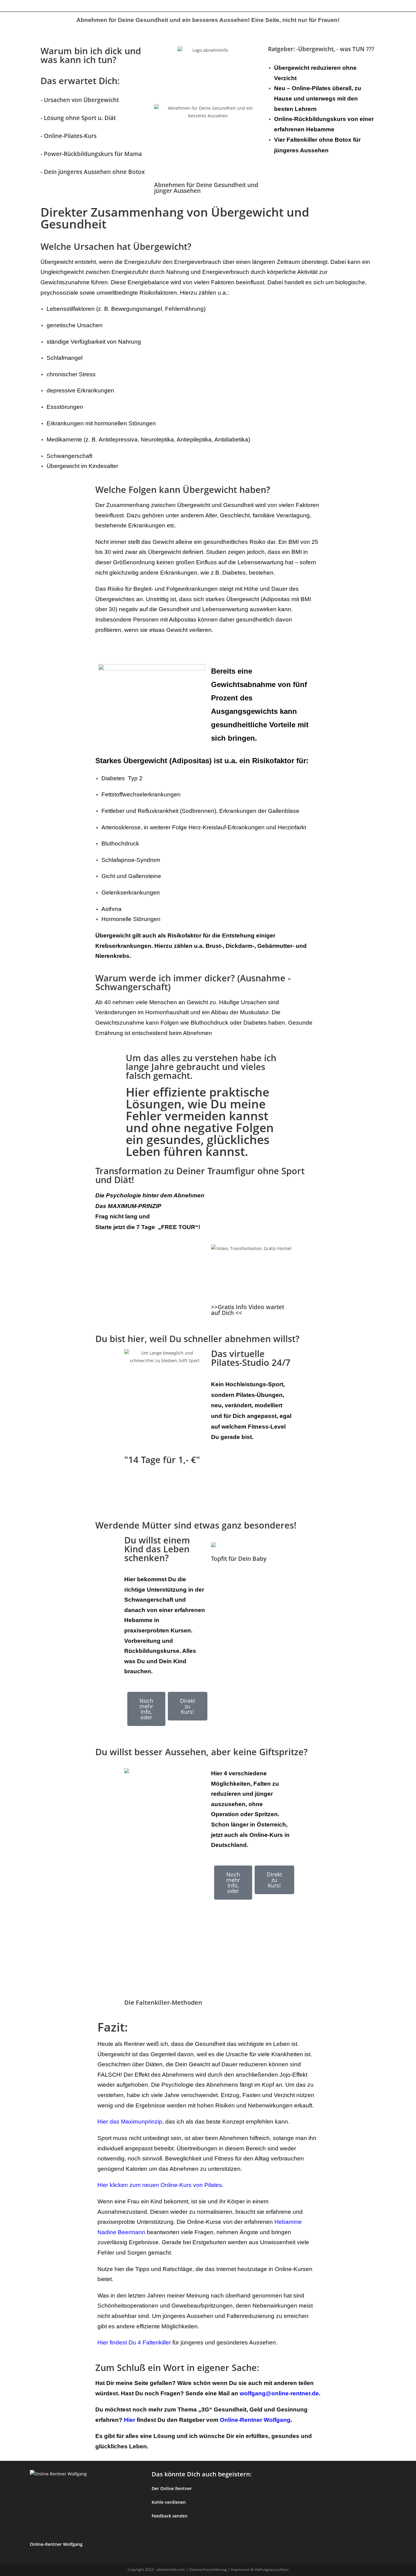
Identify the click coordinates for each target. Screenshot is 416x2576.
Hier (130, 2420)
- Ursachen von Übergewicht (80, 100)
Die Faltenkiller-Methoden (163, 2002)
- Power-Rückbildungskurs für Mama (91, 154)
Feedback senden (170, 2516)
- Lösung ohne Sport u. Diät (78, 118)
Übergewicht (36, 6)
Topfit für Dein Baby (239, 1559)
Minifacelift (142, 6)
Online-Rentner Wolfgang (255, 2420)
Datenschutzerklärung (208, 2569)
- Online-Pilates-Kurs (69, 136)
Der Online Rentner (172, 2488)
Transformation (65, 6)
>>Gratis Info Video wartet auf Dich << (248, 1310)
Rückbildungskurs (113, 6)
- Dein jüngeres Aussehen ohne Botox (93, 172)
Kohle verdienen (169, 2502)
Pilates (88, 6)
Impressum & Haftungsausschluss (260, 2569)
